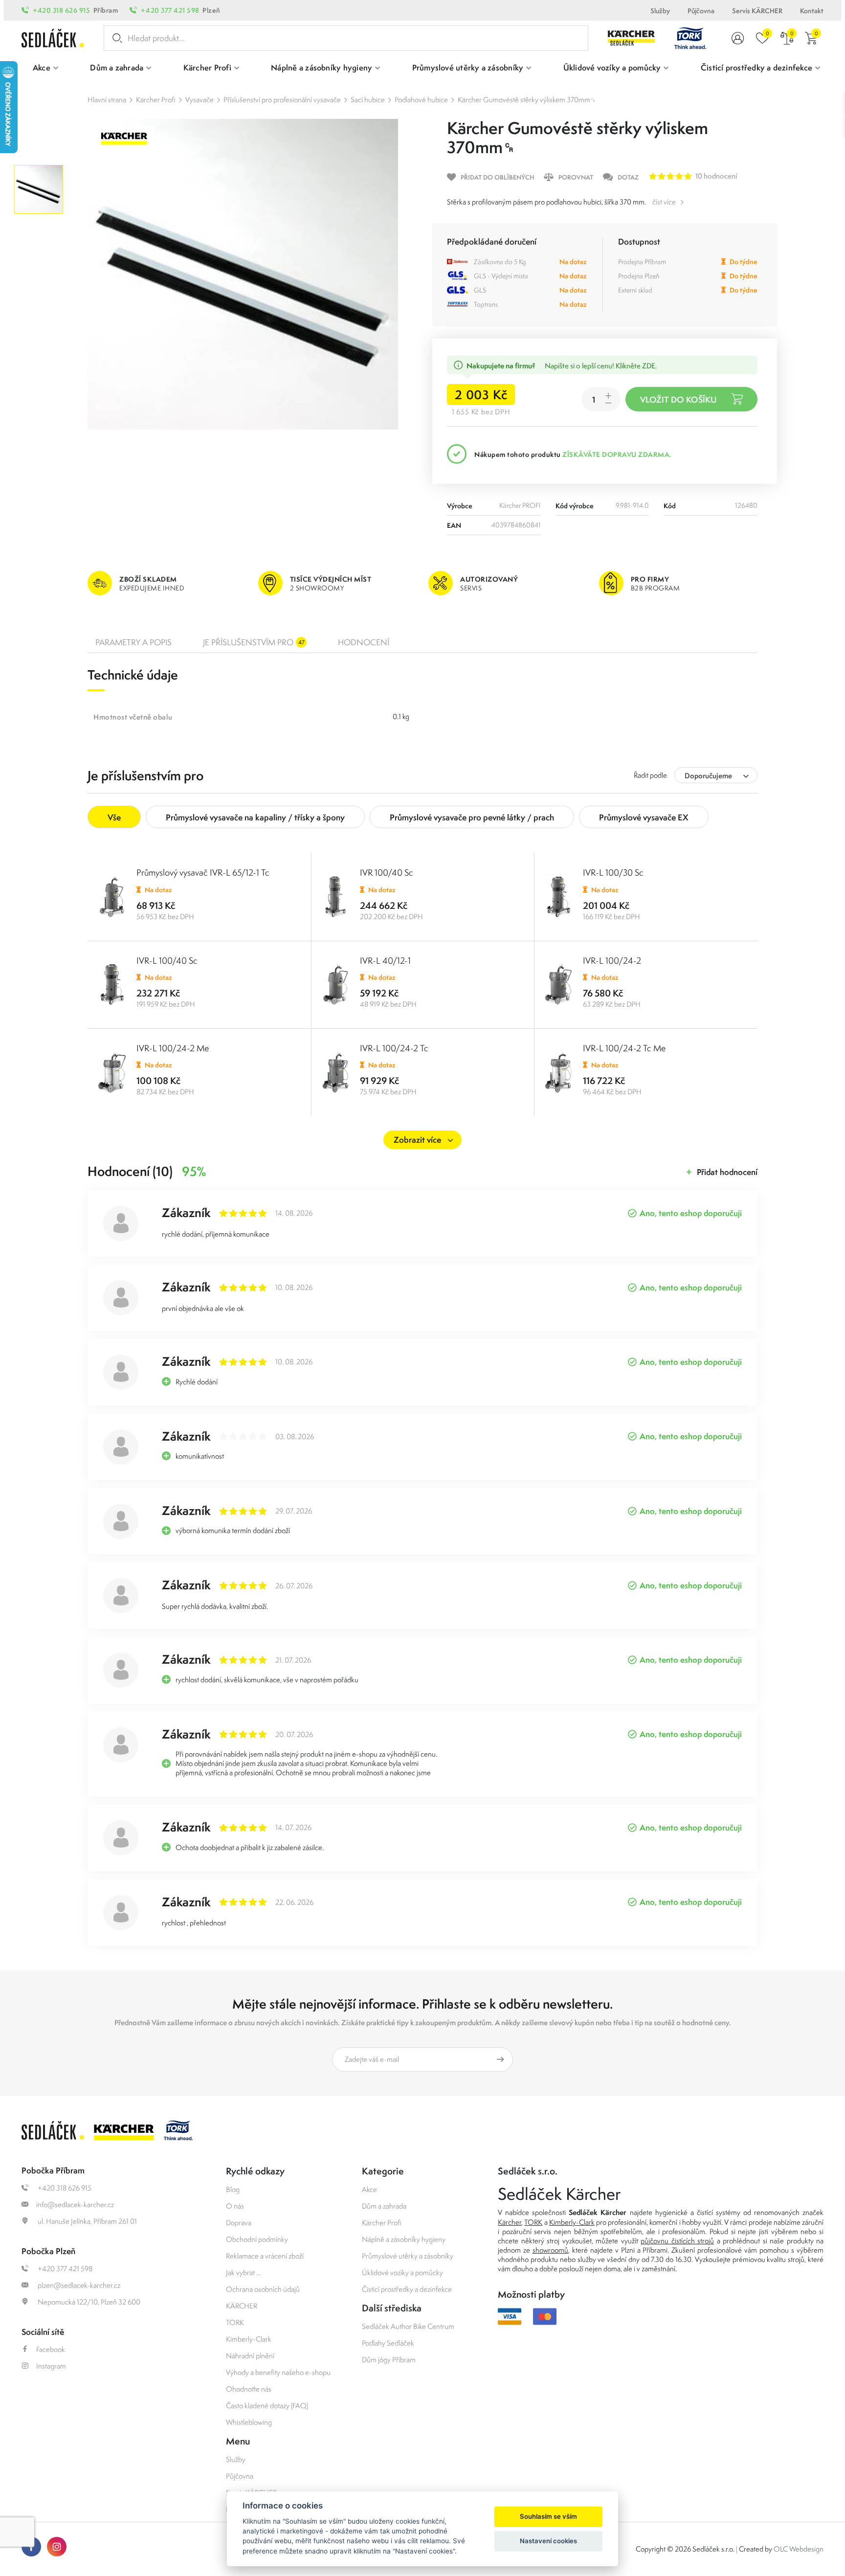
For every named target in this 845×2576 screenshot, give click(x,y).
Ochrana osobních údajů (263, 2289)
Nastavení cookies (548, 2541)
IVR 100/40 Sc (387, 872)
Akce (369, 2189)
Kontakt (812, 11)
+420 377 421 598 (170, 10)
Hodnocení (364, 642)
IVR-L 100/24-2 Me (173, 1048)
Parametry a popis (133, 642)
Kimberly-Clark (249, 2339)
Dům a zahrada (384, 2206)
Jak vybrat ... (243, 2272)
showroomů (550, 2250)
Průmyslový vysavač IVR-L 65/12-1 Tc (203, 872)
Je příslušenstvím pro (254, 642)
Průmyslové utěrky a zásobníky (408, 2256)
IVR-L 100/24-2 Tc (394, 1048)
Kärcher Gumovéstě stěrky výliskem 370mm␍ (527, 100)
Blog (233, 2189)
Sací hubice (368, 100)
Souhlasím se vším (548, 2516)
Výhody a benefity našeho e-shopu (278, 2372)
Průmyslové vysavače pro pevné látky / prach (472, 817)
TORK (235, 2322)
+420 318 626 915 (61, 10)
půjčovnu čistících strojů (677, 2241)
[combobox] (716, 775)
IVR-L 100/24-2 (612, 960)
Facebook (51, 2349)
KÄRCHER (242, 2306)
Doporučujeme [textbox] (708, 776)
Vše (114, 817)
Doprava (239, 2223)
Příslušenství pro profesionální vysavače (282, 100)
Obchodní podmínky (257, 2239)
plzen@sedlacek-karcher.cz (78, 2285)
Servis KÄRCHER (757, 11)
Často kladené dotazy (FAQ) (267, 2406)
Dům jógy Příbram (389, 2360)
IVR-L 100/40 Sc (167, 960)
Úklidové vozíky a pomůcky (402, 2272)
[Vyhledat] (115, 38)
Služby (660, 11)
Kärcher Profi (156, 100)
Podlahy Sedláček (388, 2343)
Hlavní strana (107, 100)
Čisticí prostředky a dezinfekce (407, 2289)
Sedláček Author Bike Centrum (408, 2326)
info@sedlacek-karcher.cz (75, 2204)
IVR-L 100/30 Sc (613, 872)
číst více (664, 202)
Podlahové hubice (421, 100)
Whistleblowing (249, 2422)
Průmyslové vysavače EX (644, 817)
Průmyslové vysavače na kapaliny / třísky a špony (255, 817)
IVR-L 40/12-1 (385, 960)
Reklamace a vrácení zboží (265, 2256)
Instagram (51, 2366)
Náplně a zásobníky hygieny (404, 2239)
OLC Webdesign (799, 2549)
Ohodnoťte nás (249, 2389)
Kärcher (510, 2222)
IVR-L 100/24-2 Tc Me (624, 1048)
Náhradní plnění (250, 2356)
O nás (235, 2206)
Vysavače (200, 100)
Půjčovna (701, 11)
